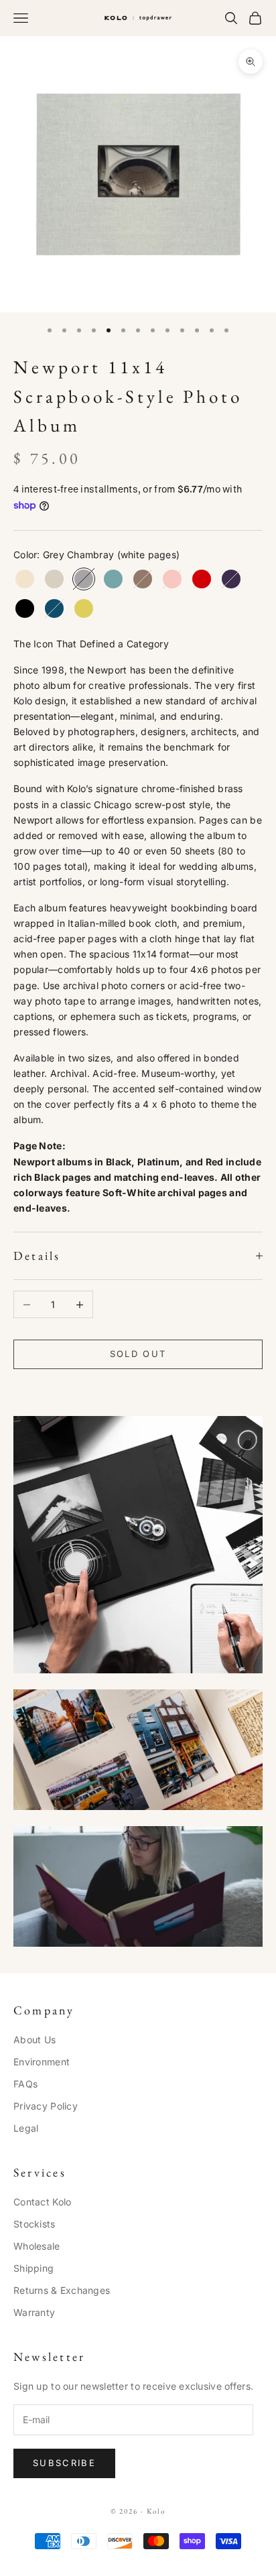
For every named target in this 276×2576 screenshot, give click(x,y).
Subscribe (64, 2463)
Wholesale (37, 2246)
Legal (26, 2128)
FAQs (25, 2084)
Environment (42, 2062)
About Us (34, 2040)
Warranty (34, 2312)
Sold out (138, 1354)
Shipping (33, 2268)
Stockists (34, 2224)
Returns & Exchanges (62, 2290)
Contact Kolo (42, 2202)
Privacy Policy (46, 2106)
